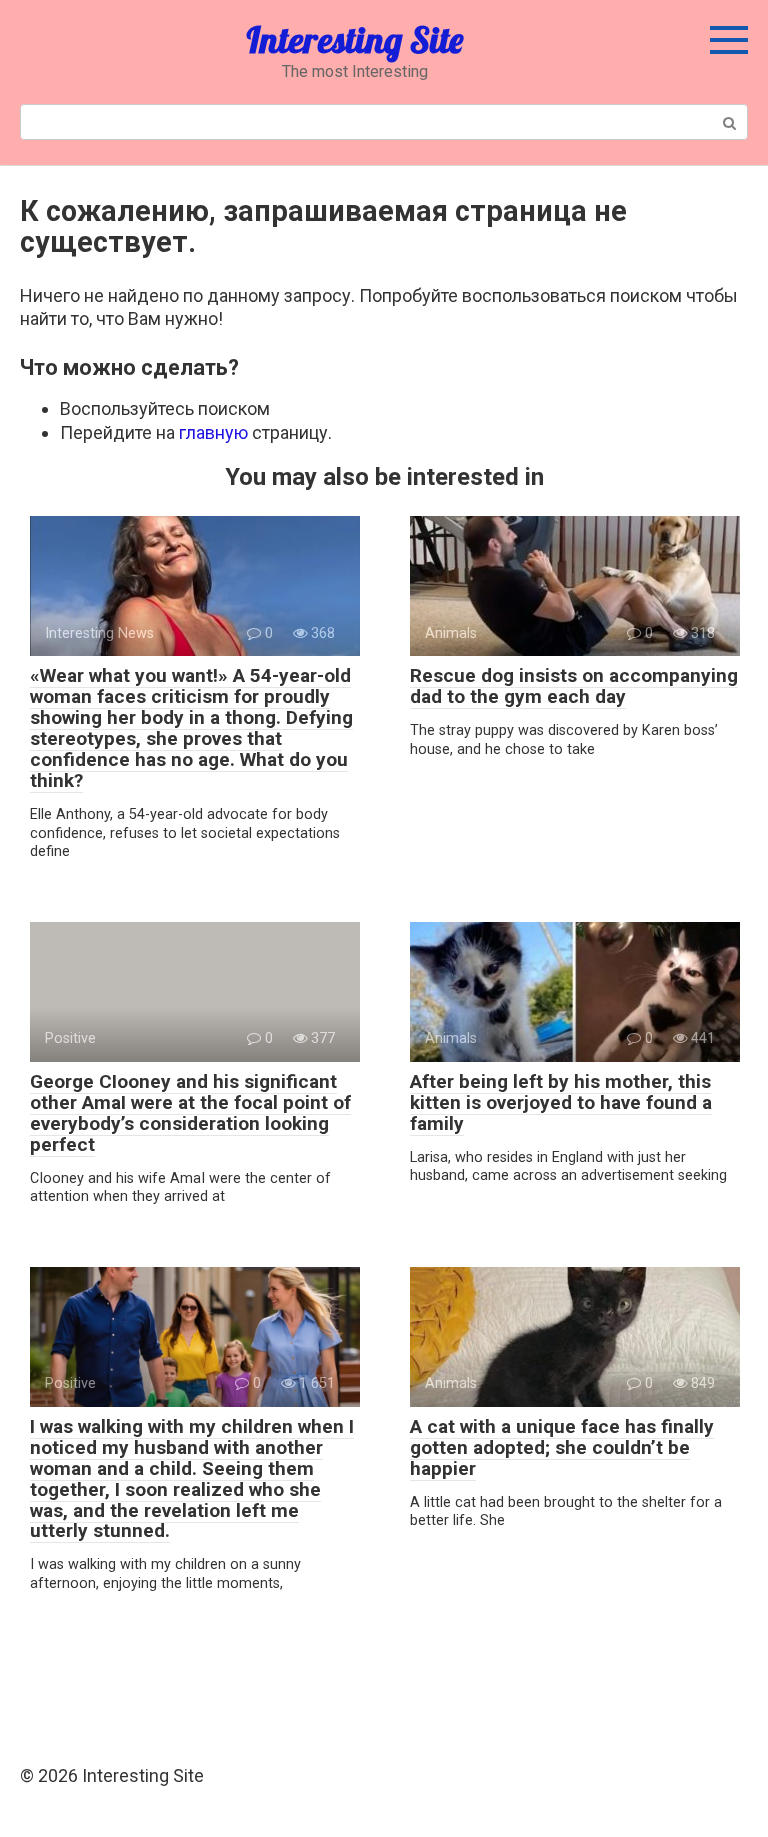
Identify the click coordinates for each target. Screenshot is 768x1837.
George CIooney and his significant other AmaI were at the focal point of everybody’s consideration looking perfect (190, 1113)
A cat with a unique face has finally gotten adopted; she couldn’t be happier (562, 1447)
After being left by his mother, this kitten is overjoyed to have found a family (561, 1102)
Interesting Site (354, 39)
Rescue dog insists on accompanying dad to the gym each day (574, 686)
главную (213, 432)
